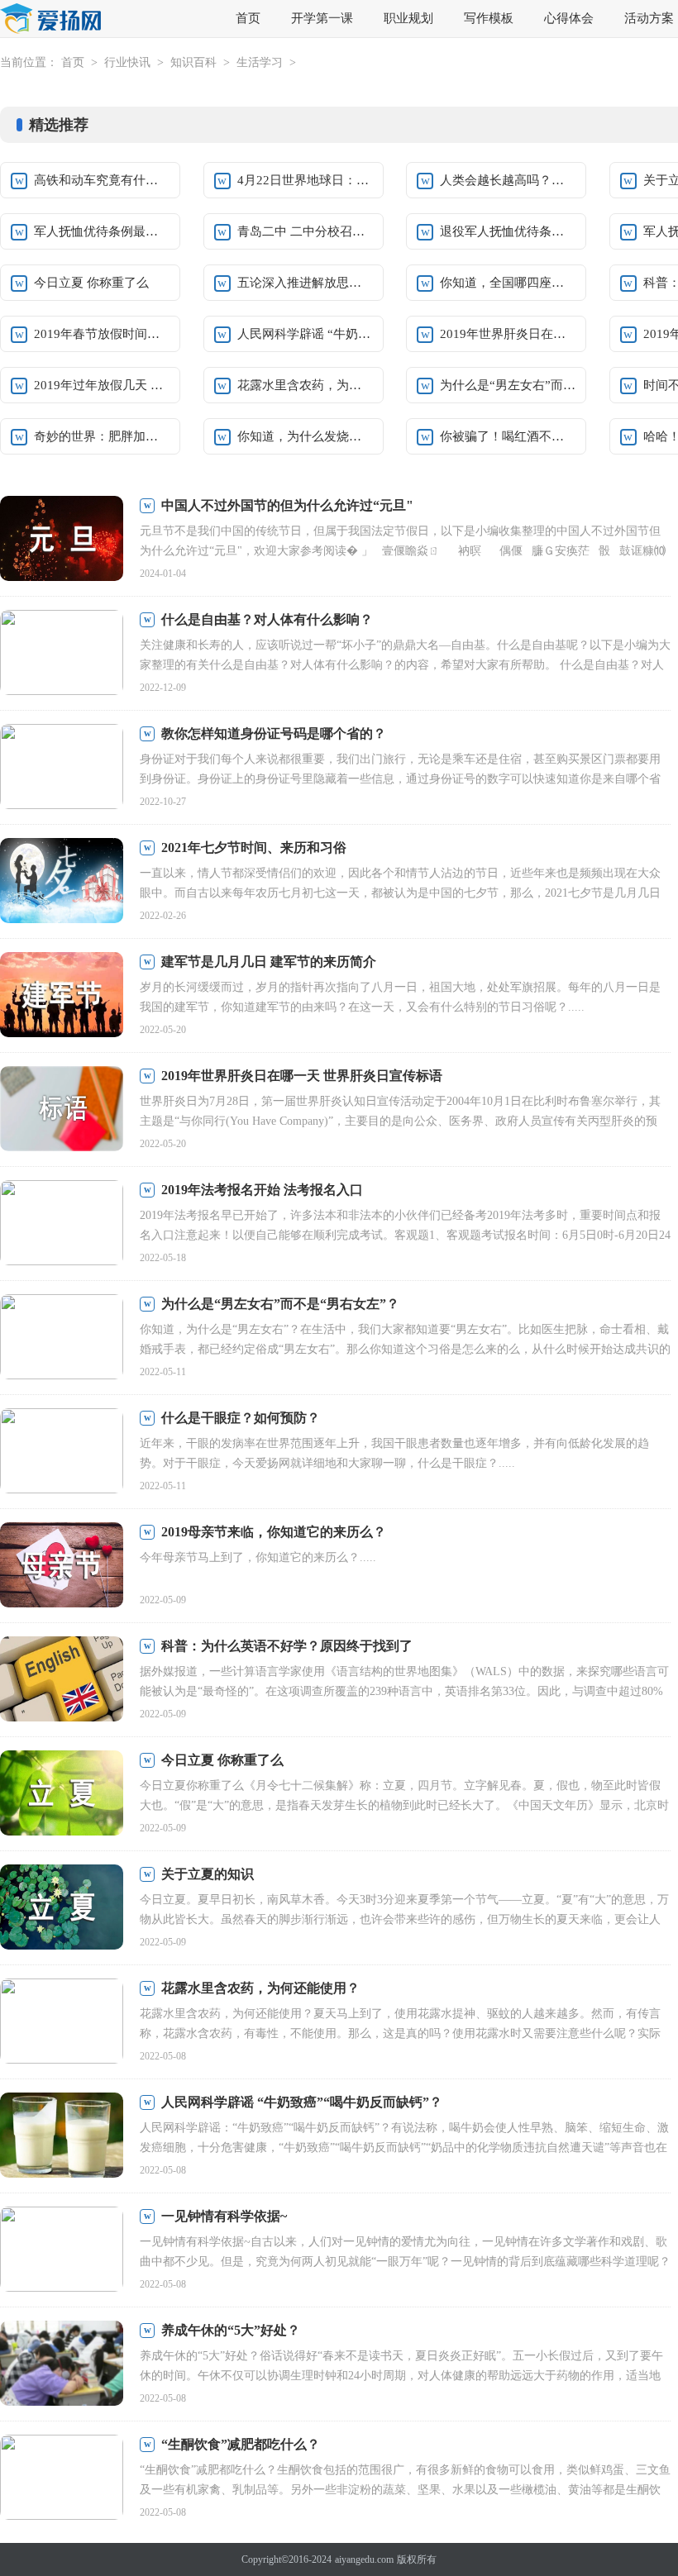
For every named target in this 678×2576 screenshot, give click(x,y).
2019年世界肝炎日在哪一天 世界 (508, 334)
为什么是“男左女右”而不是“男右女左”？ (280, 1304)
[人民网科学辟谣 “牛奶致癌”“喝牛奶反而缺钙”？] (62, 2137)
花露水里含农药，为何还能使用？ (305, 385)
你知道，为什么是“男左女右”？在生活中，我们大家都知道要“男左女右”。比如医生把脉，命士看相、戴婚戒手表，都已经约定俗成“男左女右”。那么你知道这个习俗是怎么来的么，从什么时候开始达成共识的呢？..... (405, 1349)
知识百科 (193, 62)
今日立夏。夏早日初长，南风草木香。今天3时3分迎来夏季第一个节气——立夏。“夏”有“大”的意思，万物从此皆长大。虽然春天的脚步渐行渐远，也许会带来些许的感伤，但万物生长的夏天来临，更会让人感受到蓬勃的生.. (404, 1919)
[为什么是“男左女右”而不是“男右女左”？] (62, 1338)
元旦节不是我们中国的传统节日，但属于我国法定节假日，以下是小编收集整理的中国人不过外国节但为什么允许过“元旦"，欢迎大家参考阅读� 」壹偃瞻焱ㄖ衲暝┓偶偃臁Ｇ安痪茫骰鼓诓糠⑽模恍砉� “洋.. (403, 551)
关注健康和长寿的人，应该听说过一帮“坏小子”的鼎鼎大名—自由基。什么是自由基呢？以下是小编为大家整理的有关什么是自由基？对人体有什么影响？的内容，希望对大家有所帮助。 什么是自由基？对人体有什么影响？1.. (405, 665)
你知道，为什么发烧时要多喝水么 (305, 436)
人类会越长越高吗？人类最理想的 (508, 180)
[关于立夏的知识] (62, 1909)
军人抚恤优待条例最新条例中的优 (102, 231)
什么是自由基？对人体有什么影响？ (267, 619)
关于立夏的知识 (208, 1874)
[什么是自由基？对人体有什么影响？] (62, 654)
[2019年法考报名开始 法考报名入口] (62, 1224)
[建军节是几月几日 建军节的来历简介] (62, 996)
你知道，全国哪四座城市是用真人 (508, 283)
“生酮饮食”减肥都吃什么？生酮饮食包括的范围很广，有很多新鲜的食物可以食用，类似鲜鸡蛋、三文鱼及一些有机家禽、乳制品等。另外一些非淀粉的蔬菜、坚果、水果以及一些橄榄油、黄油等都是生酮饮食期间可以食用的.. (405, 2490)
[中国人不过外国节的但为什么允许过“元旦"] (62, 540)
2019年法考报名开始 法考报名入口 (262, 1190)
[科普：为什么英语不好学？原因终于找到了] (62, 1681)
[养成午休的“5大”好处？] (62, 2365)
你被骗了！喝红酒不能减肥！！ (508, 436)
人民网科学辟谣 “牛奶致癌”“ (305, 334)
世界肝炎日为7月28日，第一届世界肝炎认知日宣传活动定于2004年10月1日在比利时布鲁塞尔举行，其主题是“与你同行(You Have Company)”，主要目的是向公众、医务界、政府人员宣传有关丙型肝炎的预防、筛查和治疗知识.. (400, 1121)
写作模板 (489, 18)
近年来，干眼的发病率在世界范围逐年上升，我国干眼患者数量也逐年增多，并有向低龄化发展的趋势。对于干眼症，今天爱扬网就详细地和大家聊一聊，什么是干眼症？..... (394, 1453)
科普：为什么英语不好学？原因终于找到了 (287, 1646)
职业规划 (408, 18)
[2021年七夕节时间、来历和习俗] (62, 882)
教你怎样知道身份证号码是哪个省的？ (274, 733)
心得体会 (569, 18)
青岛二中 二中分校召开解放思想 (305, 231)
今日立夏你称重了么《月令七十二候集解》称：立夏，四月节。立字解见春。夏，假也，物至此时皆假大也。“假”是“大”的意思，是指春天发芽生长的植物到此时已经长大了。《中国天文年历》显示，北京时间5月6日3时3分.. (404, 1805)
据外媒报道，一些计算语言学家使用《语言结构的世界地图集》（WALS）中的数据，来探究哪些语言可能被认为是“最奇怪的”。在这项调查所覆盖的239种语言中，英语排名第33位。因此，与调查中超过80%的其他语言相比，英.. (404, 1691)
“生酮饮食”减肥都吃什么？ (241, 2444)
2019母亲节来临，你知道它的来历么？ (274, 1532)
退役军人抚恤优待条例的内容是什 (508, 231)
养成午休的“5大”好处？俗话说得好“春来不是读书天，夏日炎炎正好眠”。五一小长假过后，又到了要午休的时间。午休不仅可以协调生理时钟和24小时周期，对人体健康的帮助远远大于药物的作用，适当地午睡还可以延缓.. (401, 2376)
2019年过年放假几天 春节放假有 (102, 385)
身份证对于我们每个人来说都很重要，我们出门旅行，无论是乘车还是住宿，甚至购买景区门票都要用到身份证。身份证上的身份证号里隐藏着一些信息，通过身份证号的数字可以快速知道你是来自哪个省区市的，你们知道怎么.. (400, 779)
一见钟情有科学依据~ (224, 2216)
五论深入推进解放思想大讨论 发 (305, 283)
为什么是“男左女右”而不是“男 (508, 385)
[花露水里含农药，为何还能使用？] (62, 2023)
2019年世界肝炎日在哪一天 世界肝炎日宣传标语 (302, 1076)
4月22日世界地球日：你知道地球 (305, 180)
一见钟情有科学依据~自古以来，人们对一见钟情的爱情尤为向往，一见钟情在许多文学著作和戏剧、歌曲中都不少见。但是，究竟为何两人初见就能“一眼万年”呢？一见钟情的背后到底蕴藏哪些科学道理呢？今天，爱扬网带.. (405, 2262)
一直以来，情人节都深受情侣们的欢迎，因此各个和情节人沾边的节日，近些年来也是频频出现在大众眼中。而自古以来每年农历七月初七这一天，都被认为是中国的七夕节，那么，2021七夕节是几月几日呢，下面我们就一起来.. (400, 893)
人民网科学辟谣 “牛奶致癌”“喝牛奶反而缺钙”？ (302, 2102)
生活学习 (260, 62)
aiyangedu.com (364, 2559)
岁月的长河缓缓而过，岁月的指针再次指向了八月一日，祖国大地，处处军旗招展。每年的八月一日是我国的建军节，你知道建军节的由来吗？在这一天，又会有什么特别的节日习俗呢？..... (400, 997)
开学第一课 (322, 18)
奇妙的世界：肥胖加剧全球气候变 (102, 436)
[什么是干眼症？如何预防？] (62, 1452)
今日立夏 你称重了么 (91, 283)
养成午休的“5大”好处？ (231, 2330)
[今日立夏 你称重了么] (62, 1795)
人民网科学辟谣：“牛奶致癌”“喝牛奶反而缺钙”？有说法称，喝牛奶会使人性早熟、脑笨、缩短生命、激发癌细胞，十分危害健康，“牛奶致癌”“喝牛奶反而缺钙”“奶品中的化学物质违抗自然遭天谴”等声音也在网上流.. (404, 2147)
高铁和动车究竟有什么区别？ (102, 180)
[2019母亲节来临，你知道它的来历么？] (62, 1567)
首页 (248, 18)
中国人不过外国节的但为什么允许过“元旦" (287, 505)
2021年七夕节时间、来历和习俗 (254, 848)
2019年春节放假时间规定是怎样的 (102, 334)
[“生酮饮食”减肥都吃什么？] (62, 2479)
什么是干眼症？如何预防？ (241, 1418)
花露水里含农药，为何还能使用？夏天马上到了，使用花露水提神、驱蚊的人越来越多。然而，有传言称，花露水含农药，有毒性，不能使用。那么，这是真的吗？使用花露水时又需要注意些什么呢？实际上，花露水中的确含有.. (400, 2033)
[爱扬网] (51, 19)
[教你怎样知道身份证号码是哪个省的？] (62, 768)
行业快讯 (127, 62)
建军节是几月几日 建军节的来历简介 (269, 962)
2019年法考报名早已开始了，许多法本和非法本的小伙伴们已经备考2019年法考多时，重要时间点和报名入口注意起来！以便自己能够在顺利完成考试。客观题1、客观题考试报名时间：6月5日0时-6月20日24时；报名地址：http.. (405, 1235)
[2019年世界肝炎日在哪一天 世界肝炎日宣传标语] (62, 1110)
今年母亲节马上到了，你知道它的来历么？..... (258, 1557)
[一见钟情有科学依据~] (62, 2251)
